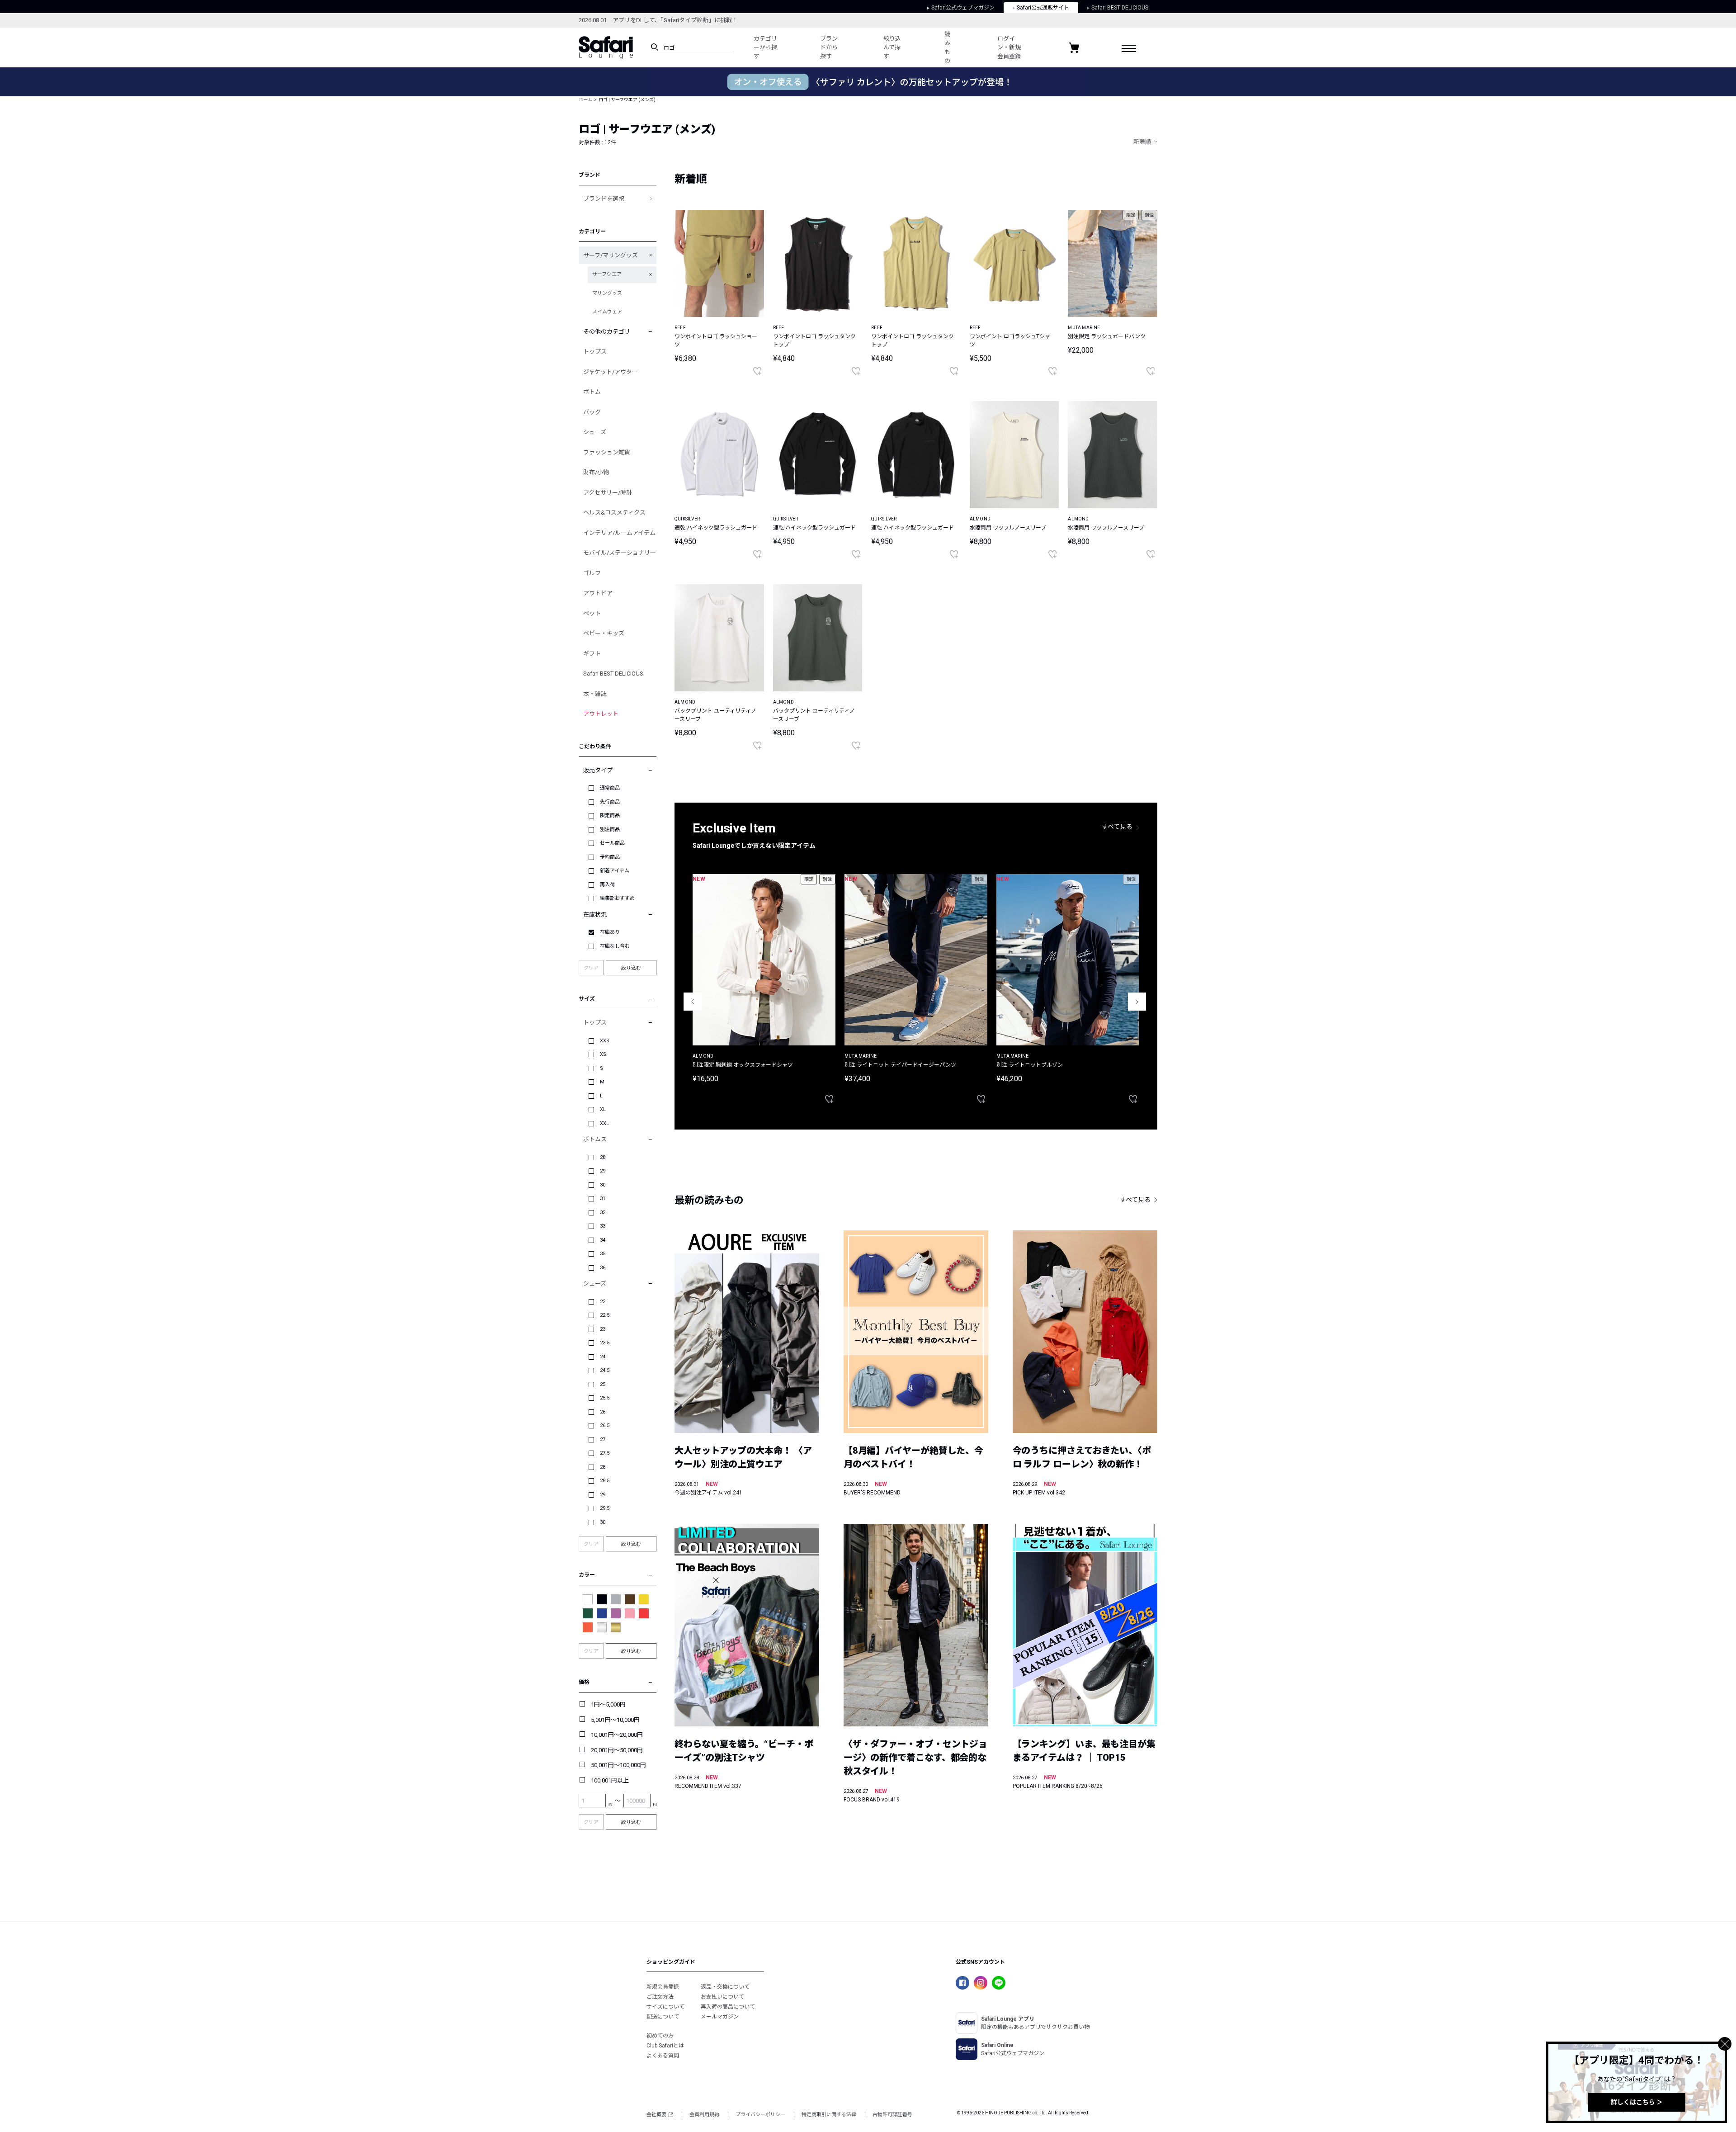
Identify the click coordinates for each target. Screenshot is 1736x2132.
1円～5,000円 (608, 1704)
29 (603, 1171)
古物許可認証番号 (892, 2115)
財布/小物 (596, 472)
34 (603, 1240)
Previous (693, 1002)
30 (603, 1185)
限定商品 (610, 815)
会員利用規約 (704, 2115)
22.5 (605, 1315)
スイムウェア (607, 312)
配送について (663, 2017)
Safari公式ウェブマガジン (963, 8)
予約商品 (610, 857)
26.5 (605, 1425)
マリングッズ (607, 293)
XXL (604, 1123)
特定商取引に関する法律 (829, 2115)
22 (603, 1302)
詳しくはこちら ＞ (1637, 2102)
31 (603, 1198)
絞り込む (631, 968)
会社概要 (656, 2115)
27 (603, 1439)
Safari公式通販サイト (1043, 8)
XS (603, 1054)
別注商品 (610, 830)
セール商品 (612, 843)
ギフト (592, 654)
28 (603, 1157)
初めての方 (660, 2036)
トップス (595, 352)
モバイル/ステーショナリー (620, 553)
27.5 (605, 1453)
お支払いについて (722, 1997)
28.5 (605, 1481)
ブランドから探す (829, 47)
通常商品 (610, 788)
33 (603, 1226)
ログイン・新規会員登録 (1009, 47)
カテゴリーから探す (765, 47)
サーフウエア (607, 274)
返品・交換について (725, 1987)
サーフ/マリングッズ (611, 255)
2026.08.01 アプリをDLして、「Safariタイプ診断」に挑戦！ (658, 20)
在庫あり (610, 932)
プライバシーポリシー (760, 2115)
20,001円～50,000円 (617, 1750)
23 (603, 1329)
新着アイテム (615, 871)
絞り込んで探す (892, 47)
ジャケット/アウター (611, 372)
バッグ (592, 412)
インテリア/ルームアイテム (619, 533)
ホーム (585, 100)
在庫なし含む (615, 946)
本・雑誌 (595, 694)
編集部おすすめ (617, 898)
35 (603, 1254)
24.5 (605, 1370)
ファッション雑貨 (607, 452)
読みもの (947, 47)
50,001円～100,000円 (618, 1765)
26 (603, 1412)
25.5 (605, 1398)
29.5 (605, 1508)
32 (603, 1213)
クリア (591, 968)
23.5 (605, 1343)
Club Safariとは (665, 2046)
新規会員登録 (663, 1987)
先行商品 (610, 802)
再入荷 (607, 885)
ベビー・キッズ (604, 633)
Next (1137, 1002)
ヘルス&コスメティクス (614, 513)
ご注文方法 (660, 1997)
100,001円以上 (610, 1780)
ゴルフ (592, 573)
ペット (592, 613)
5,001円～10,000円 (615, 1720)
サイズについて (665, 2007)
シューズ (595, 432)
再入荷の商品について (728, 2007)
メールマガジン (720, 2017)
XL (603, 1109)
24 (603, 1357)
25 (603, 1384)
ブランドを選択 (604, 199)
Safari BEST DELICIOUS (1120, 8)
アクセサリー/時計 (608, 493)
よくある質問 (663, 2056)
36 (603, 1268)
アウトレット (601, 714)
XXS (605, 1041)
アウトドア (598, 593)
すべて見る (1117, 827)
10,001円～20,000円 (617, 1735)
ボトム (592, 392)
